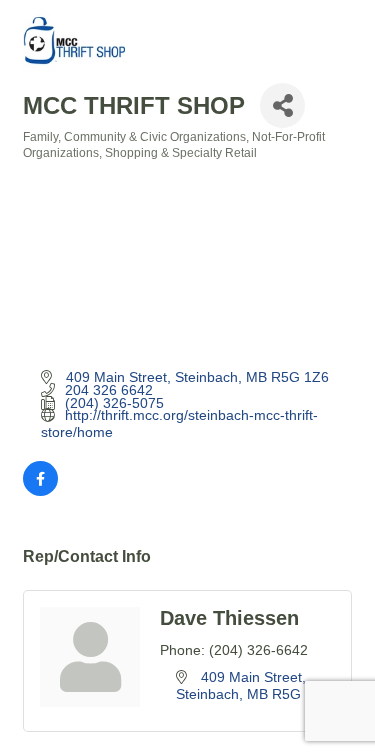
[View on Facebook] (40, 491)
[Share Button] (282, 105)
